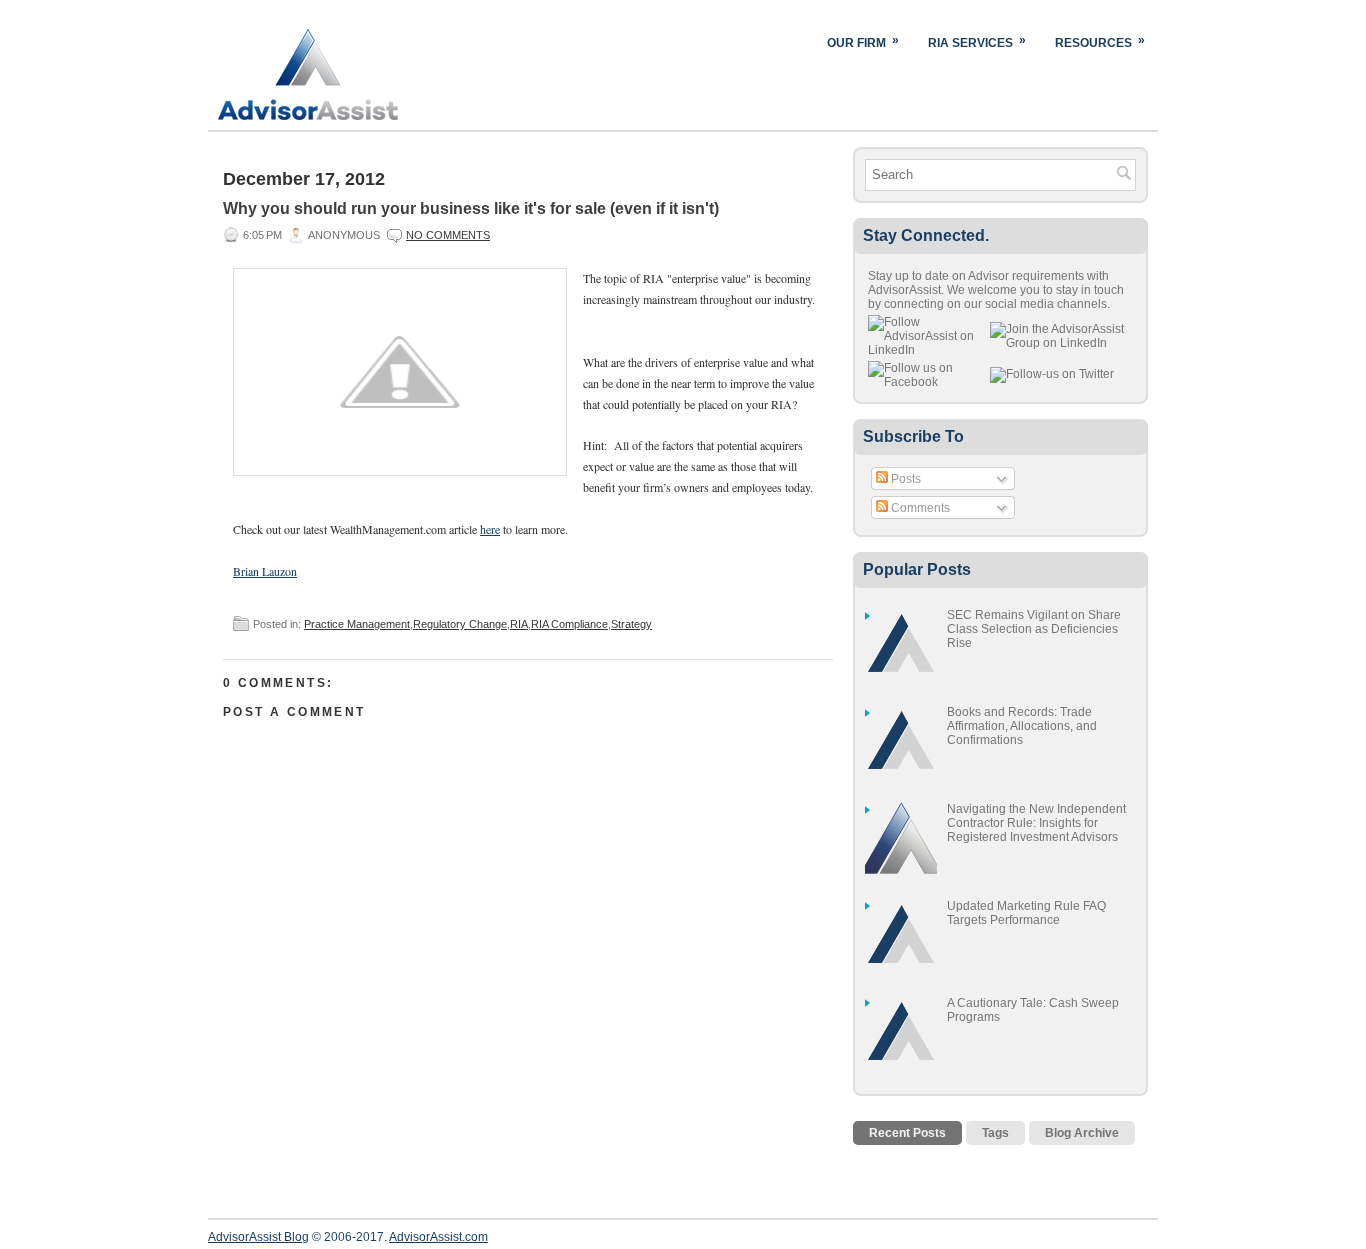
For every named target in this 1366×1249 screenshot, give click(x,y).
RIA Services (977, 41)
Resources (1100, 41)
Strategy (631, 624)
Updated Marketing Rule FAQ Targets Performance (1026, 913)
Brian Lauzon (265, 571)
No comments (448, 235)
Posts (904, 479)
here (490, 529)
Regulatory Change (460, 624)
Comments (919, 508)
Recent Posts (907, 1133)
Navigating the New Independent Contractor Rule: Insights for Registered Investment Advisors (1036, 823)
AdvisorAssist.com (438, 1237)
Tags (995, 1133)
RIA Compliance (569, 624)
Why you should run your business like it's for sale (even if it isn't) (471, 208)
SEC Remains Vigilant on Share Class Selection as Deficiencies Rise (1034, 629)
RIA (519, 624)
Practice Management (357, 624)
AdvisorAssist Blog (258, 1237)
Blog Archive (1082, 1133)
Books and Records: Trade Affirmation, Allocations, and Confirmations (1022, 726)
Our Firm (863, 41)
